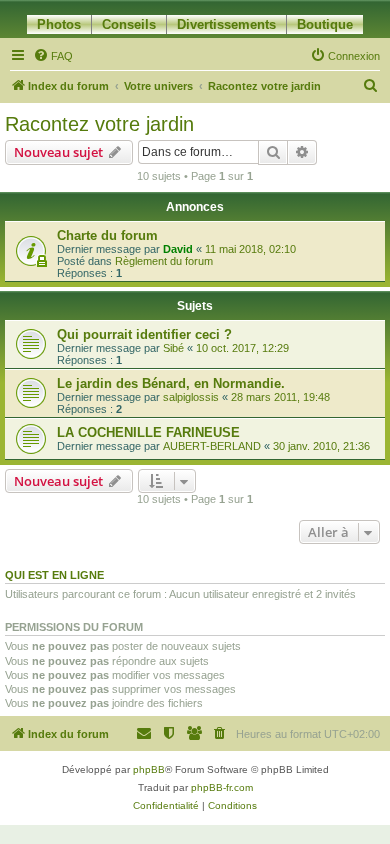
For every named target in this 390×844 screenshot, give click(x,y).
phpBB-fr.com (222, 787)
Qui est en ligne (54, 575)
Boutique (325, 24)
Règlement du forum (164, 261)
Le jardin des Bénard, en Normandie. (171, 383)
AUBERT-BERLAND (212, 446)
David (178, 249)
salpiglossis (191, 397)
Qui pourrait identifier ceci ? (144, 334)
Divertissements (226, 24)
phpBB (149, 769)
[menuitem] (53, 56)
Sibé (173, 348)
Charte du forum (107, 235)
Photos (59, 24)
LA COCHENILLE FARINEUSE (148, 432)
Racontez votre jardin (99, 124)
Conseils (129, 24)
